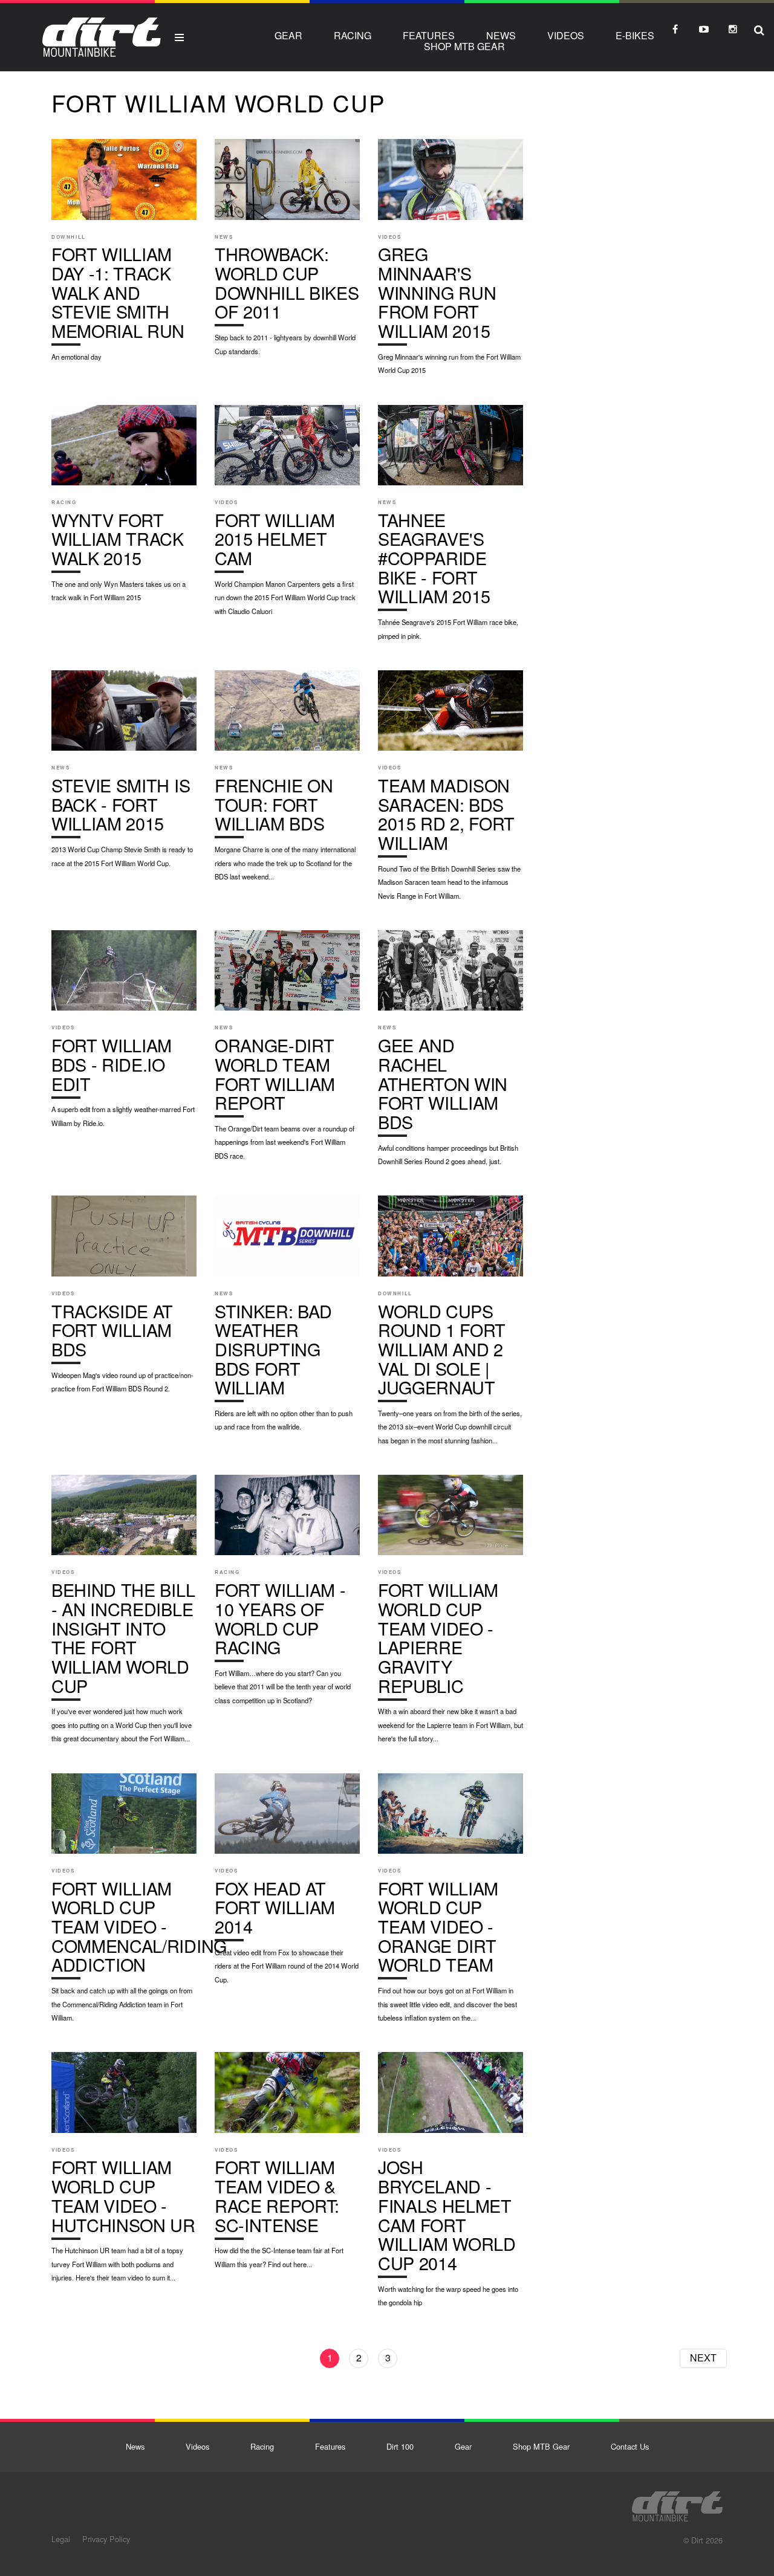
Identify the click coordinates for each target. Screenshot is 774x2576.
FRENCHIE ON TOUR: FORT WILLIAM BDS (287, 782)
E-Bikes (635, 35)
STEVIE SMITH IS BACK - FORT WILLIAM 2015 (124, 775)
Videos (566, 35)
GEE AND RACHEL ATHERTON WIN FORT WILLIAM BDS (450, 1054)
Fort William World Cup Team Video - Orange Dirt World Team (450, 1904)
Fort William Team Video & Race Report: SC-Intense (287, 2166)
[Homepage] (677, 2503)
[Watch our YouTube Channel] (704, 29)
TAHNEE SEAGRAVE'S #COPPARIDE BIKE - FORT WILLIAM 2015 (450, 529)
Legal (61, 2539)
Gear (288, 35)
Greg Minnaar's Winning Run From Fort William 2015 (450, 263)
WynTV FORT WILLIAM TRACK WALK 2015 (124, 510)
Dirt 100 (400, 2446)
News (501, 35)
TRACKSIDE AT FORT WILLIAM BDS (124, 1300)
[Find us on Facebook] (675, 29)
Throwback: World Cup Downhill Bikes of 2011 (287, 253)
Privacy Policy (106, 2539)
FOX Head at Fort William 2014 (287, 1885)
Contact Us (630, 2446)
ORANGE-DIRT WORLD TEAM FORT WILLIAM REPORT (287, 1051)
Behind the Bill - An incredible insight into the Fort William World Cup (124, 1615)
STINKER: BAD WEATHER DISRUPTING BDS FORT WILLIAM (287, 1319)
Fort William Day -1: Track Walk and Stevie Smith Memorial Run (124, 256)
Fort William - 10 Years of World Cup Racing (287, 1596)
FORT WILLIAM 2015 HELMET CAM (287, 516)
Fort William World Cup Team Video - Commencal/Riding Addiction (124, 1904)
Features (429, 35)
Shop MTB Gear (464, 46)
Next (703, 2358)
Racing (353, 35)
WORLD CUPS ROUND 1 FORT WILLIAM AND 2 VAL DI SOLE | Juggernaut (450, 1326)
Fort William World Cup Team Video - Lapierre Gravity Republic (450, 1615)
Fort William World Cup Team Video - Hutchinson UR (124, 2173)
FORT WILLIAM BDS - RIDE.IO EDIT (124, 1035)
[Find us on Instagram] (733, 29)
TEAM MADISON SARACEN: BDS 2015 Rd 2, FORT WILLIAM (450, 791)
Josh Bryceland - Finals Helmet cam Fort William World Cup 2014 (450, 2185)
